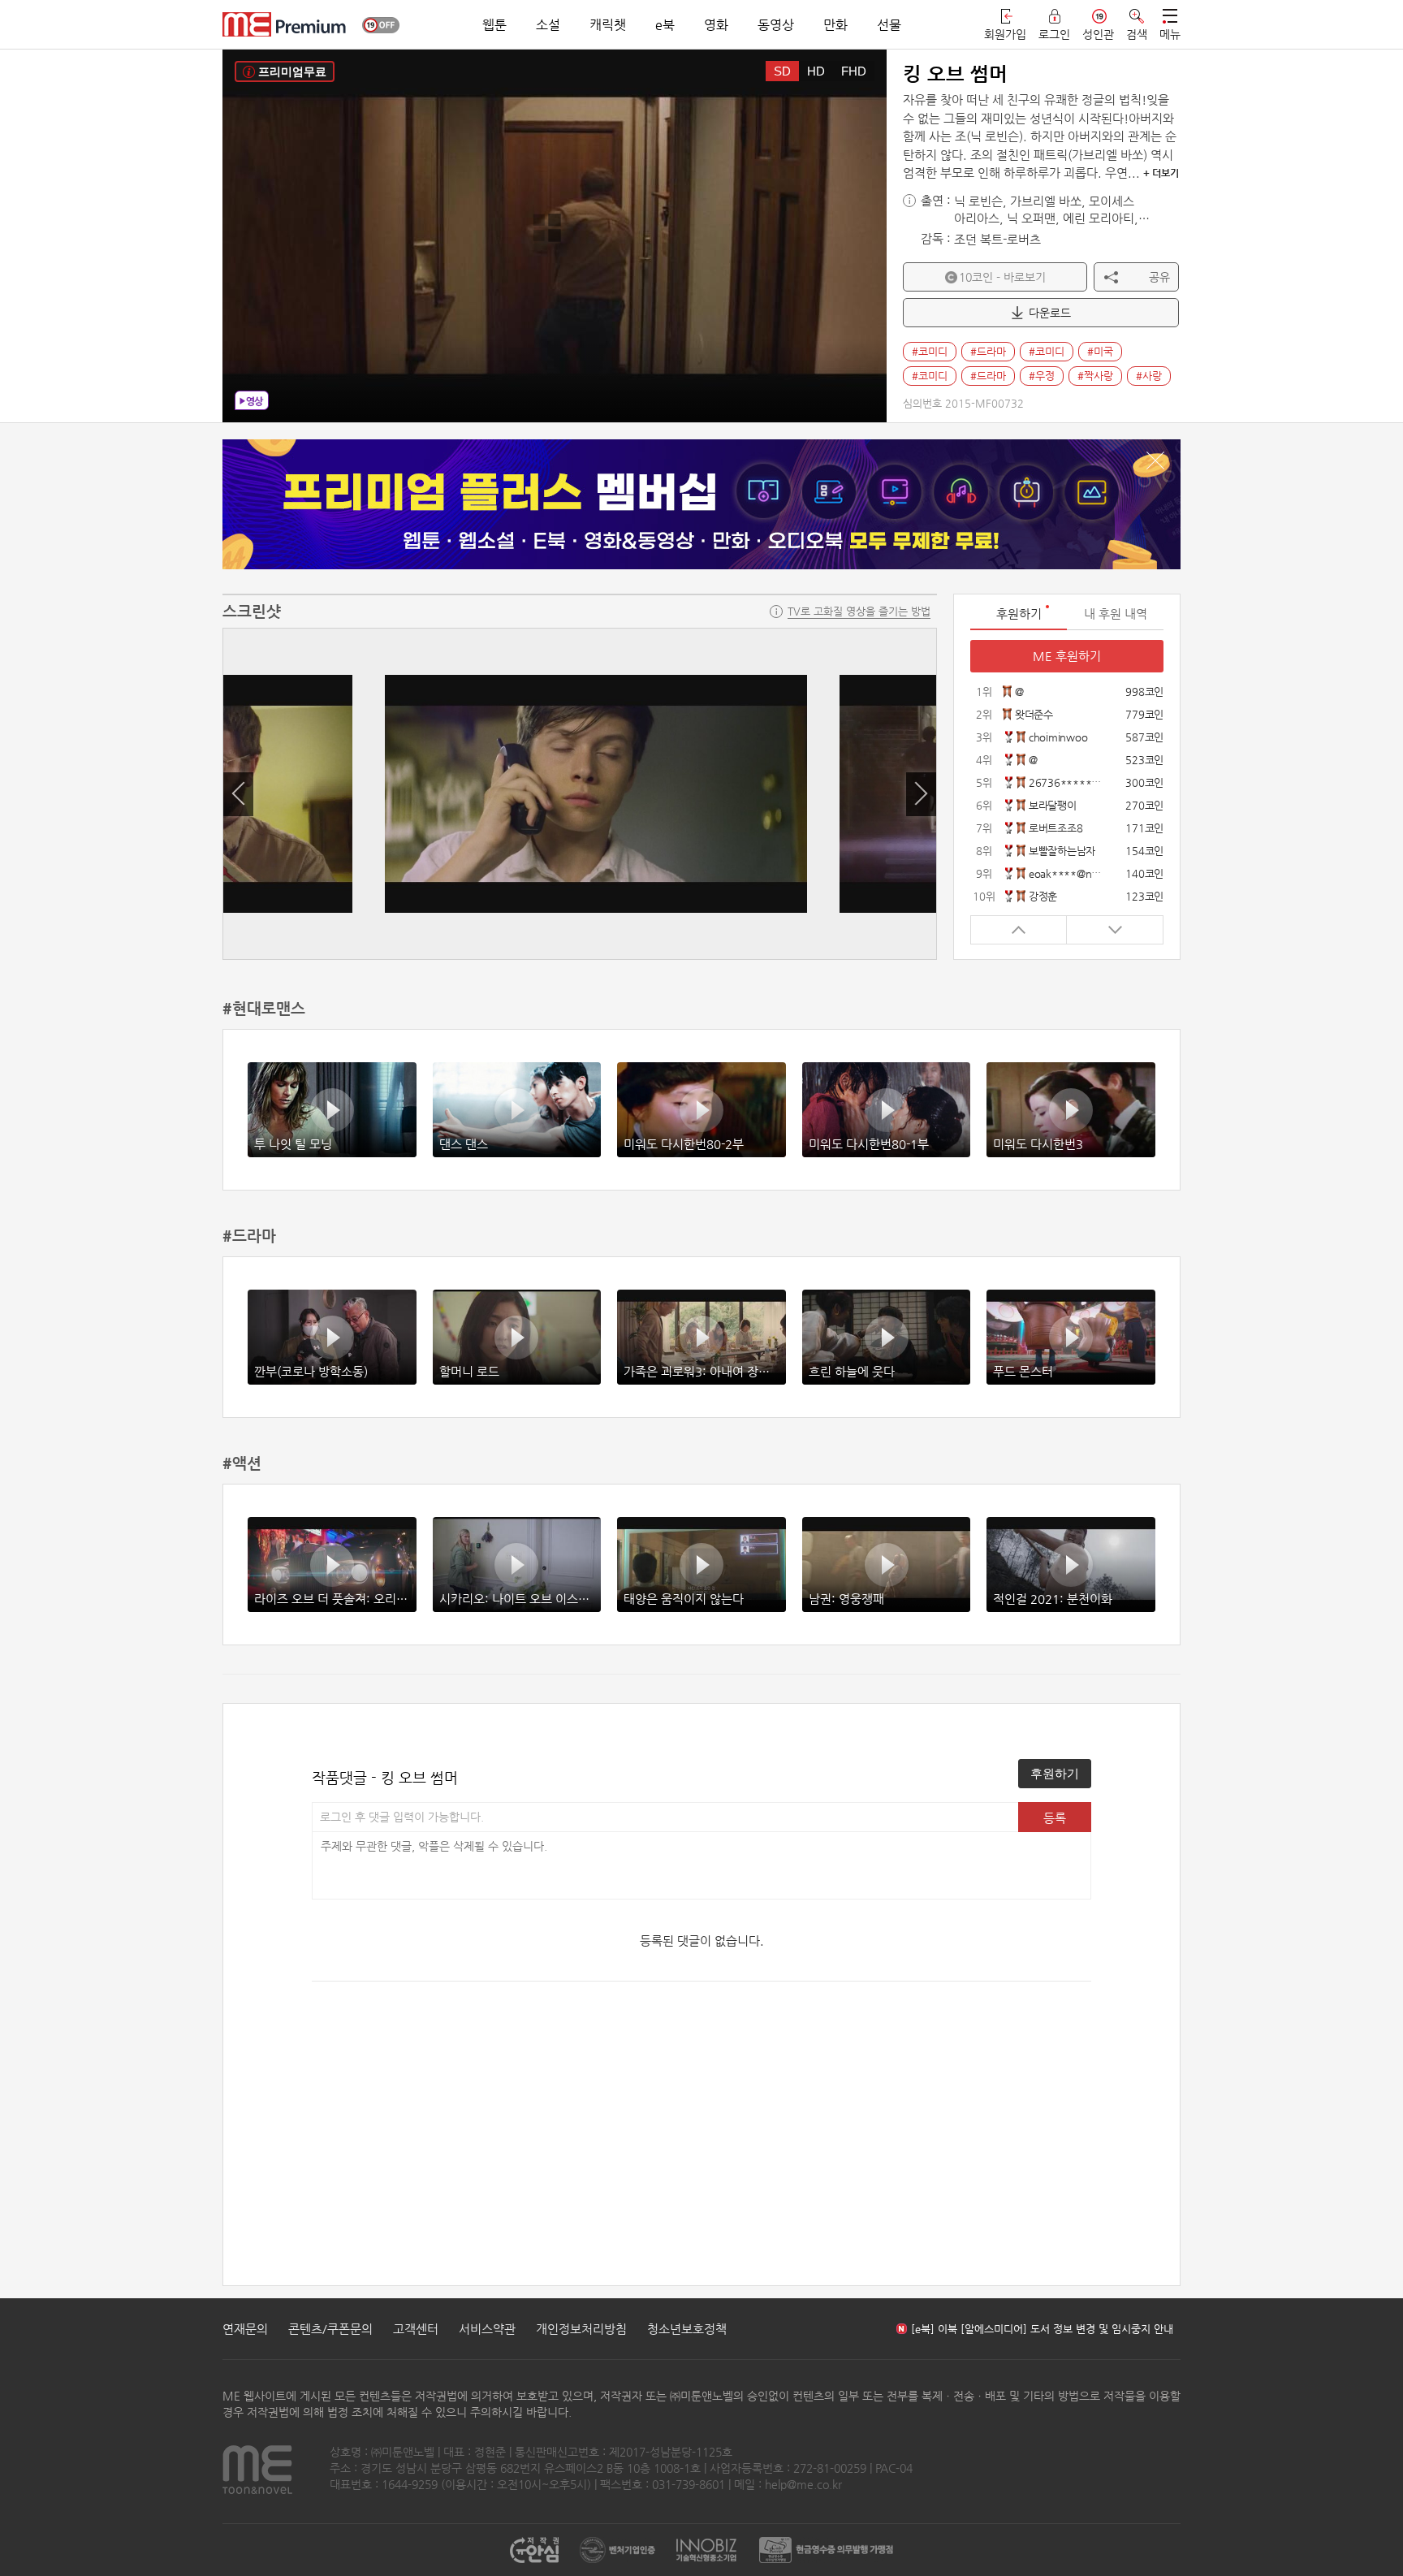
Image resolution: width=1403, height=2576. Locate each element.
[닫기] (1155, 460)
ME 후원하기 (1067, 656)
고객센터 (416, 2329)
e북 (665, 25)
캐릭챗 (608, 25)
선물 (889, 25)
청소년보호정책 (687, 2329)
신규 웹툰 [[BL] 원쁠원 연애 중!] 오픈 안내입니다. (1023, 2329)
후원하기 (1055, 1773)
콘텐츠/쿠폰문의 (330, 2329)
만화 (835, 25)
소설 (548, 25)
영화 (716, 25)
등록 (1055, 1818)
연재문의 (245, 2329)
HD (816, 71)
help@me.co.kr (803, 2484)
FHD (854, 71)
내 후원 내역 (1116, 614)
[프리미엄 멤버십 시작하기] (701, 504)
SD (782, 71)
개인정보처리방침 (581, 2329)
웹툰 (494, 25)
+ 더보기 (1161, 173)
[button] (238, 794)
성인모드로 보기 (381, 25)
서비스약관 (487, 2329)
